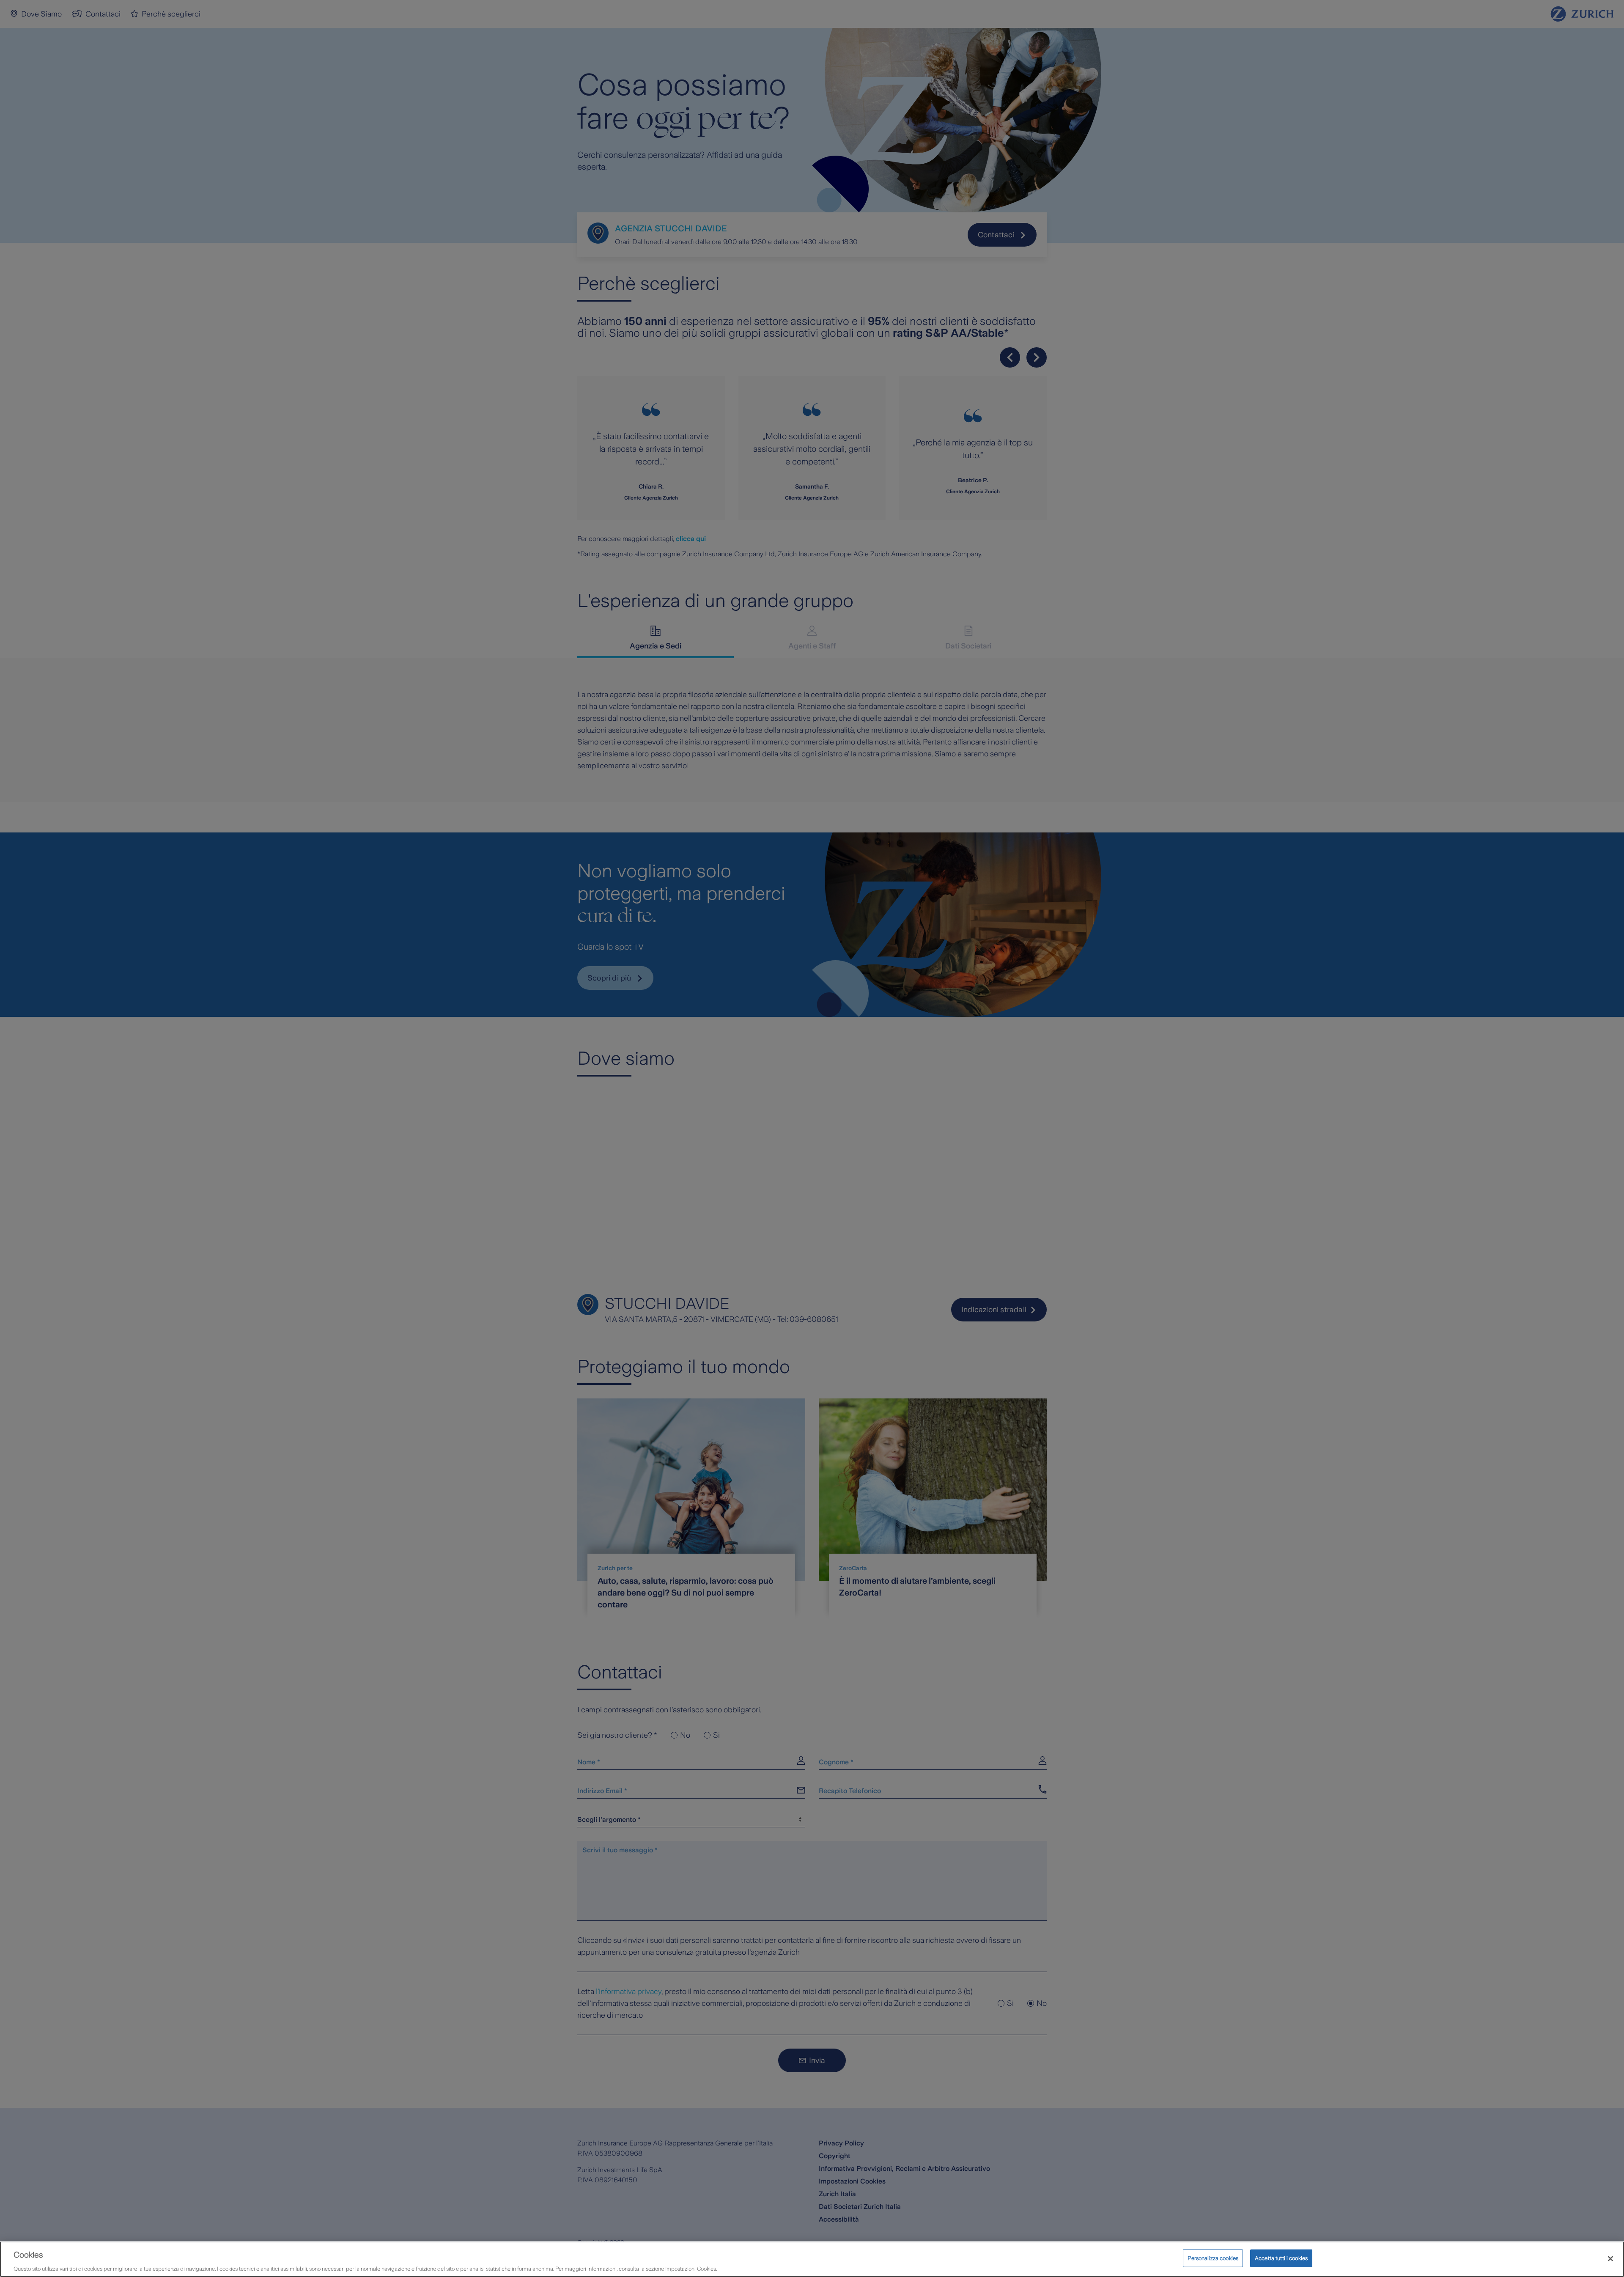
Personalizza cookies (1213, 2258)
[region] (812, 2259)
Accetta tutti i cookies (1281, 2258)
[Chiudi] (1610, 2258)
